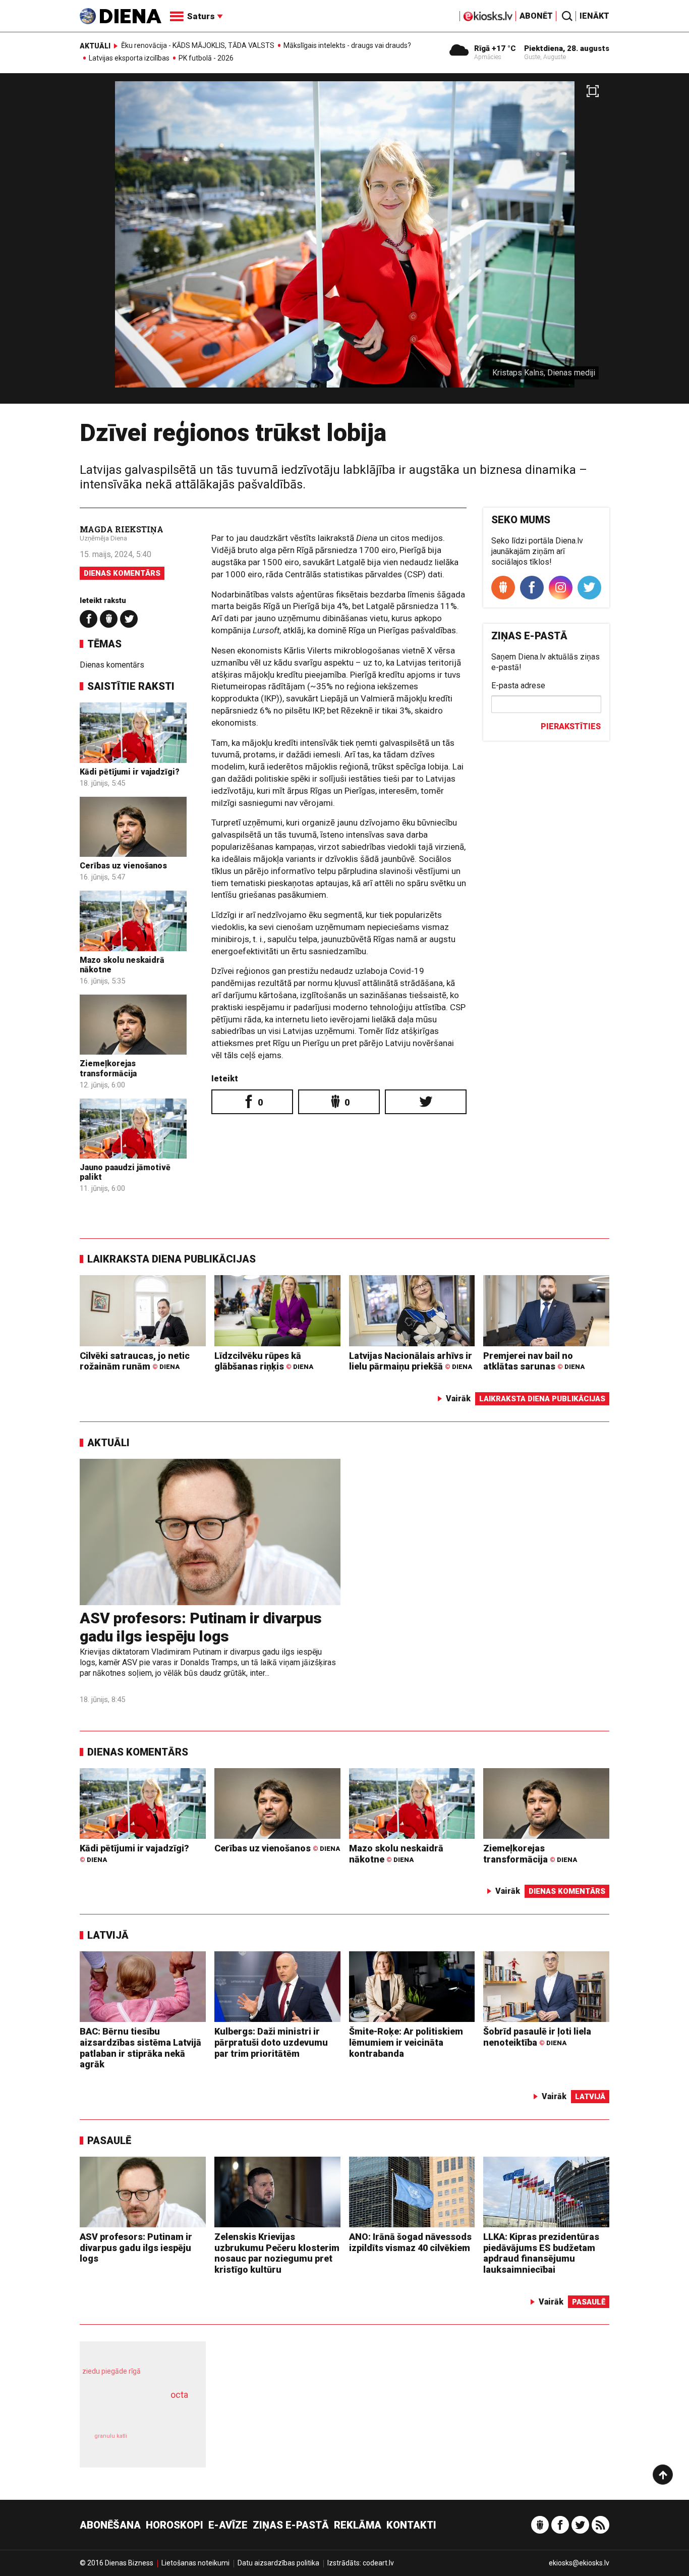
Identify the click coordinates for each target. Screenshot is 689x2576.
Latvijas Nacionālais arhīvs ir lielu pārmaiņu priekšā (411, 1361)
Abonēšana (110, 2525)
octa (179, 2395)
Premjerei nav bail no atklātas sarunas (534, 1361)
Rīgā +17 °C (495, 48)
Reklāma (358, 2525)
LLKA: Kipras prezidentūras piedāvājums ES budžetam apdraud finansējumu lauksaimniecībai (541, 2253)
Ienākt (594, 16)
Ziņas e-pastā (291, 2525)
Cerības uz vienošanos (123, 866)
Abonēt (536, 16)
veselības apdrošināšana (134, 2413)
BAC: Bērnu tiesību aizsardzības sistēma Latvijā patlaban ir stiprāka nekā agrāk (140, 2048)
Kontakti (411, 2525)
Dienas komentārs (122, 573)
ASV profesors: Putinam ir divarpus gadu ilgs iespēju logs (201, 1627)
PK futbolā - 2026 (206, 58)
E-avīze (228, 2525)
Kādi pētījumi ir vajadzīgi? (130, 772)
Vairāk (458, 1399)
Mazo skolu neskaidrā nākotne (396, 1854)
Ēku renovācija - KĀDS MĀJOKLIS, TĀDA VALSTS (198, 45)
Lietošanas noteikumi (195, 2563)
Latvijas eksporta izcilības (129, 58)
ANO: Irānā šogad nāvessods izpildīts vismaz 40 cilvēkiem (410, 2242)
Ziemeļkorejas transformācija (108, 1068)
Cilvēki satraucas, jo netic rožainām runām (135, 1361)
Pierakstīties (571, 726)
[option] (344, 242)
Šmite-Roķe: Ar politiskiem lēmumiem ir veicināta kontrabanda (406, 2042)
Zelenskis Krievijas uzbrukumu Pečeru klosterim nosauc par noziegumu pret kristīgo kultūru (277, 2253)
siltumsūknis (167, 2443)
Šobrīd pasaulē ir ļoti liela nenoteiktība (537, 2037)
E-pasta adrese (518, 686)
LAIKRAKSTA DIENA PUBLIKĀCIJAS (171, 1259)
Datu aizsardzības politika (278, 2563)
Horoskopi (175, 2525)
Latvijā (108, 1935)
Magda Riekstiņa (122, 529)
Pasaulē (109, 2141)
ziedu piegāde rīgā (111, 2371)
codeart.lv (378, 2563)
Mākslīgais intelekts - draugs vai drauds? (347, 45)
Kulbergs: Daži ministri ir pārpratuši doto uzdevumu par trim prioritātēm (271, 2042)
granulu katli (111, 2436)
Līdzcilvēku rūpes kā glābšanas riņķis (264, 1361)
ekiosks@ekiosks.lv (579, 2563)
